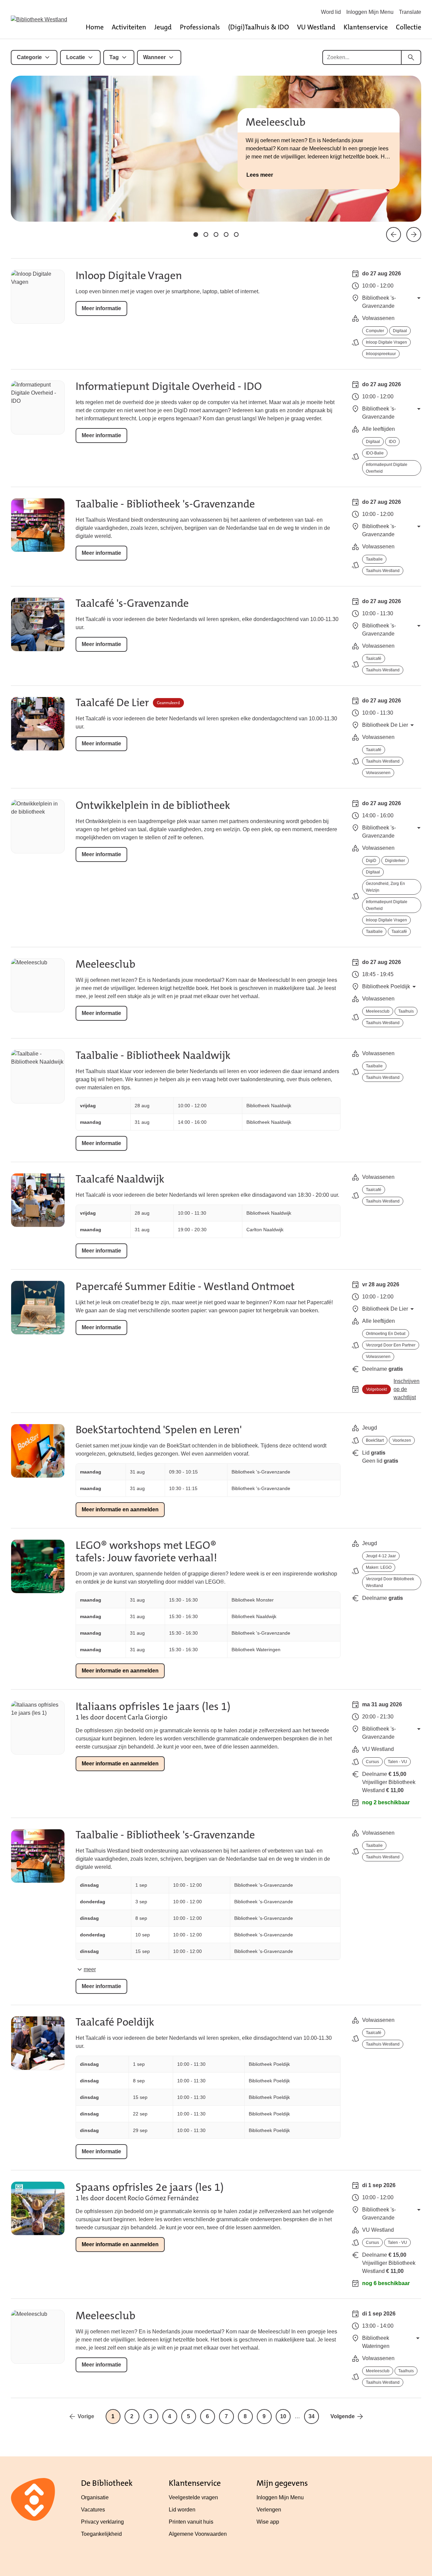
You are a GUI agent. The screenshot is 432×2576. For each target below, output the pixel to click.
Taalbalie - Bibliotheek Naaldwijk (153, 1055)
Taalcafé (374, 659)
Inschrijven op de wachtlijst (407, 1389)
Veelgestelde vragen (193, 2497)
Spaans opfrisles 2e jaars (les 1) (150, 2187)
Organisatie (95, 2497)
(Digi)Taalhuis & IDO (259, 27)
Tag (114, 57)
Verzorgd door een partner (391, 1345)
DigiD (371, 861)
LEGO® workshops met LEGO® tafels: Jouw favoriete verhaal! (146, 1552)
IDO (392, 442)
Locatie (76, 57)
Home (95, 27)
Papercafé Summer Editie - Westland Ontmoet (185, 1286)
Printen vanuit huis (191, 2522)
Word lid (331, 12)
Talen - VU (397, 1762)
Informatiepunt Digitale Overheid (387, 468)
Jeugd (163, 27)
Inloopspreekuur (381, 354)
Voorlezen (402, 1440)
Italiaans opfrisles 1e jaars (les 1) (153, 1706)
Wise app (268, 2522)
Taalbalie (374, 559)
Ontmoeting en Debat (386, 1334)
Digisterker (395, 861)
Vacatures (93, 2510)
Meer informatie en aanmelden (120, 1509)
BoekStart (375, 1440)
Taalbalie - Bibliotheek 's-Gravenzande (165, 504)
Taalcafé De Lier (112, 703)
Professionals (200, 27)
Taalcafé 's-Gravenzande (132, 603)
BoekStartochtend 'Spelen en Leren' (159, 1430)
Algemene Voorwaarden (198, 2534)
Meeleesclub (105, 964)
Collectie (409, 27)
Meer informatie (101, 308)
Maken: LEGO (379, 1567)
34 (312, 2416)
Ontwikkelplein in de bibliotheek (153, 805)
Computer (375, 331)
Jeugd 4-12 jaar (381, 1556)
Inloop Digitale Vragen (129, 276)
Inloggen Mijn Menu (370, 12)
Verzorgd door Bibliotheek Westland (390, 1582)
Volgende (343, 2416)
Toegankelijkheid (101, 2534)
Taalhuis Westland (383, 571)
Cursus (372, 1762)
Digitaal (400, 331)
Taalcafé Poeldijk (115, 2022)
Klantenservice (366, 27)
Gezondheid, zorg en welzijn (385, 887)
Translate (410, 12)
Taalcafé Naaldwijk (120, 1179)
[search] (411, 57)
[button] (196, 234)
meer (90, 1969)
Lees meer (260, 175)
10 (283, 2416)
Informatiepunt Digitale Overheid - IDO (169, 386)
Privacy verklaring (102, 2522)
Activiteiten (129, 27)
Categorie (29, 57)
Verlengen (269, 2510)
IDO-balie (375, 453)
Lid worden (182, 2510)
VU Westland (316, 27)
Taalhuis (406, 1011)
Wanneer (154, 57)
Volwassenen (378, 773)
